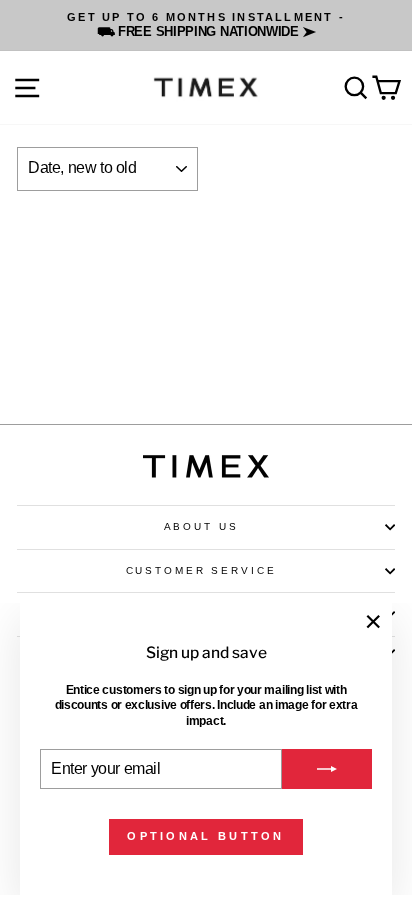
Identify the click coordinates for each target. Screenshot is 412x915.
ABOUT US (201, 526)
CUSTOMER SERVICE (201, 570)
